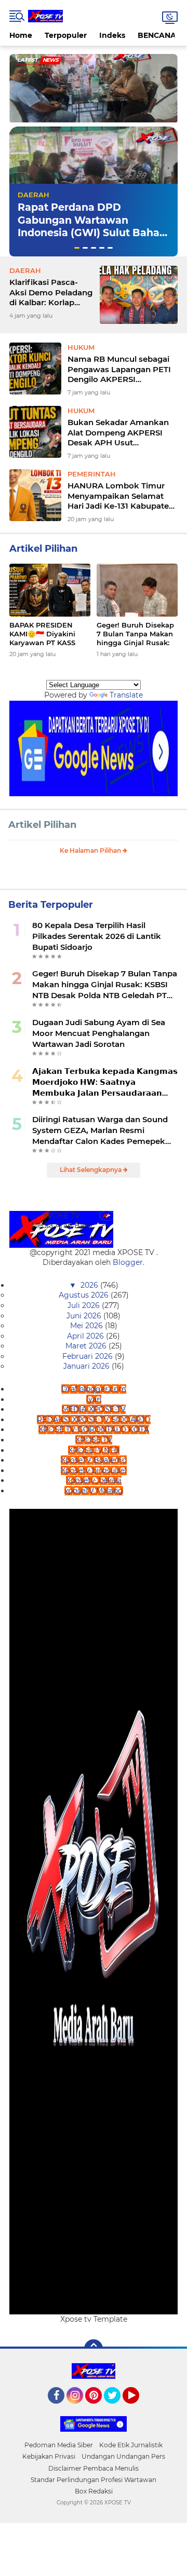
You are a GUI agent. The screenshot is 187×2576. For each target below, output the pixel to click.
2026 (90, 1285)
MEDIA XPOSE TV (94, 1409)
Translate (126, 695)
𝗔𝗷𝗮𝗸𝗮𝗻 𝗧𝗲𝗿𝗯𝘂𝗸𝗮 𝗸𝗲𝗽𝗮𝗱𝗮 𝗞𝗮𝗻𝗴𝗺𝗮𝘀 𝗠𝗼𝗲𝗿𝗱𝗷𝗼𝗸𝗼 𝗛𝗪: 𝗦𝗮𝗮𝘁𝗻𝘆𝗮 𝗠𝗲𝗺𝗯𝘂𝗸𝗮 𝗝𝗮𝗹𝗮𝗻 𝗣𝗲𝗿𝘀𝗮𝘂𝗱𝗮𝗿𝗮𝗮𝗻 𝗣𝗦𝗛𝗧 (105, 1082)
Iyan (94, 1399)
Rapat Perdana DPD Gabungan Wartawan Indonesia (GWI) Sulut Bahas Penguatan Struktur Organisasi (91, 233)
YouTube (138, 2408)
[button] (77, 248)
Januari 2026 (88, 1366)
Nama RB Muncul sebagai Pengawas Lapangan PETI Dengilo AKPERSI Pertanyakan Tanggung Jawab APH (119, 369)
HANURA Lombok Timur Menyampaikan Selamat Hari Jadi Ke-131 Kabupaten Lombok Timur (121, 496)
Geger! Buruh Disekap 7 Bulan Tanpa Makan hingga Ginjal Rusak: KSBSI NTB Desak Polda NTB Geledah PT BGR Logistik (136, 634)
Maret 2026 (87, 1346)
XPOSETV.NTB (94, 1450)
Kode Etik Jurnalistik (131, 2445)
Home (21, 35)
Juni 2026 (85, 1316)
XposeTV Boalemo (94, 1460)
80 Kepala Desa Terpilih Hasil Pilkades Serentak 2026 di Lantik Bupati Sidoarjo (97, 936)
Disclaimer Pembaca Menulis (94, 2468)
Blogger (128, 1262)
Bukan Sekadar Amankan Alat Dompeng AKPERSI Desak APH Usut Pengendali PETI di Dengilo (121, 433)
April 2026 (86, 1336)
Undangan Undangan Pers (123, 2456)
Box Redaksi (94, 2491)
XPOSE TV (94, 1440)
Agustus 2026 (85, 1295)
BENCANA (157, 35)
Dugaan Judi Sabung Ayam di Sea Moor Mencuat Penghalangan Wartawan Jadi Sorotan (99, 1033)
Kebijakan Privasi (49, 2456)
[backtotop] (94, 2349)
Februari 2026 (89, 1356)
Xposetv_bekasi (94, 1480)
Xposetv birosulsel (94, 1470)
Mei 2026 (88, 1326)
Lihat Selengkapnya (91, 1170)
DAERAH (34, 195)
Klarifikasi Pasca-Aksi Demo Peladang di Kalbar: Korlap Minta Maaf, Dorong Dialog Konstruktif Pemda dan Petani (51, 292)
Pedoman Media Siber (59, 2445)
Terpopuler (66, 35)
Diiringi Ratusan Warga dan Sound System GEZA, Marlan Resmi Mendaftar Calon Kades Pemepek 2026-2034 (100, 1130)
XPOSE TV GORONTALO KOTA (94, 1429)
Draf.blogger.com (94, 1389)
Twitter (117, 2408)
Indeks (112, 35)
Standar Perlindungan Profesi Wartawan (94, 2480)
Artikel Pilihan (42, 825)
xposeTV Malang (94, 1491)
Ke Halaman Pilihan (91, 850)
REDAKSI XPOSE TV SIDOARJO (94, 1420)
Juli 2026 (85, 1305)
